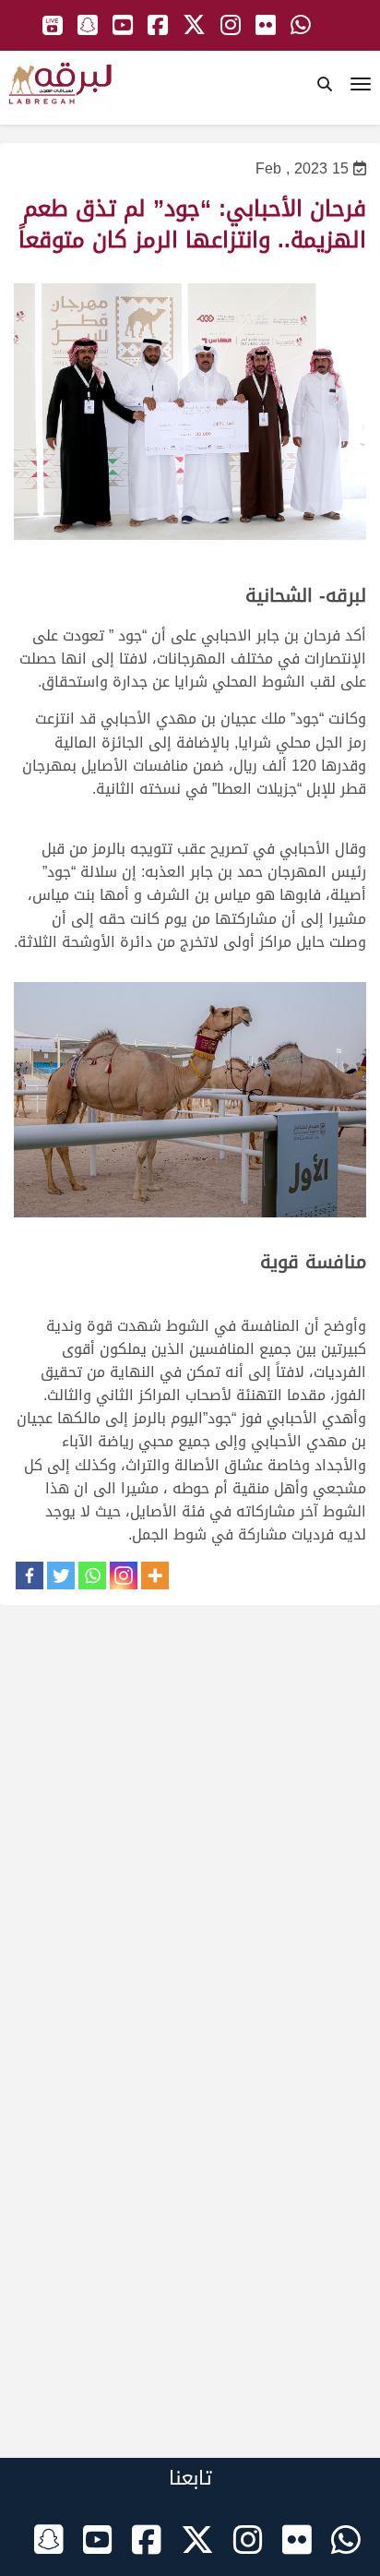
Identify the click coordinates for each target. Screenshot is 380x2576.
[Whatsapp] (92, 1576)
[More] (155, 1576)
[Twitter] (61, 1576)
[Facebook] (30, 1576)
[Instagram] (124, 1576)
